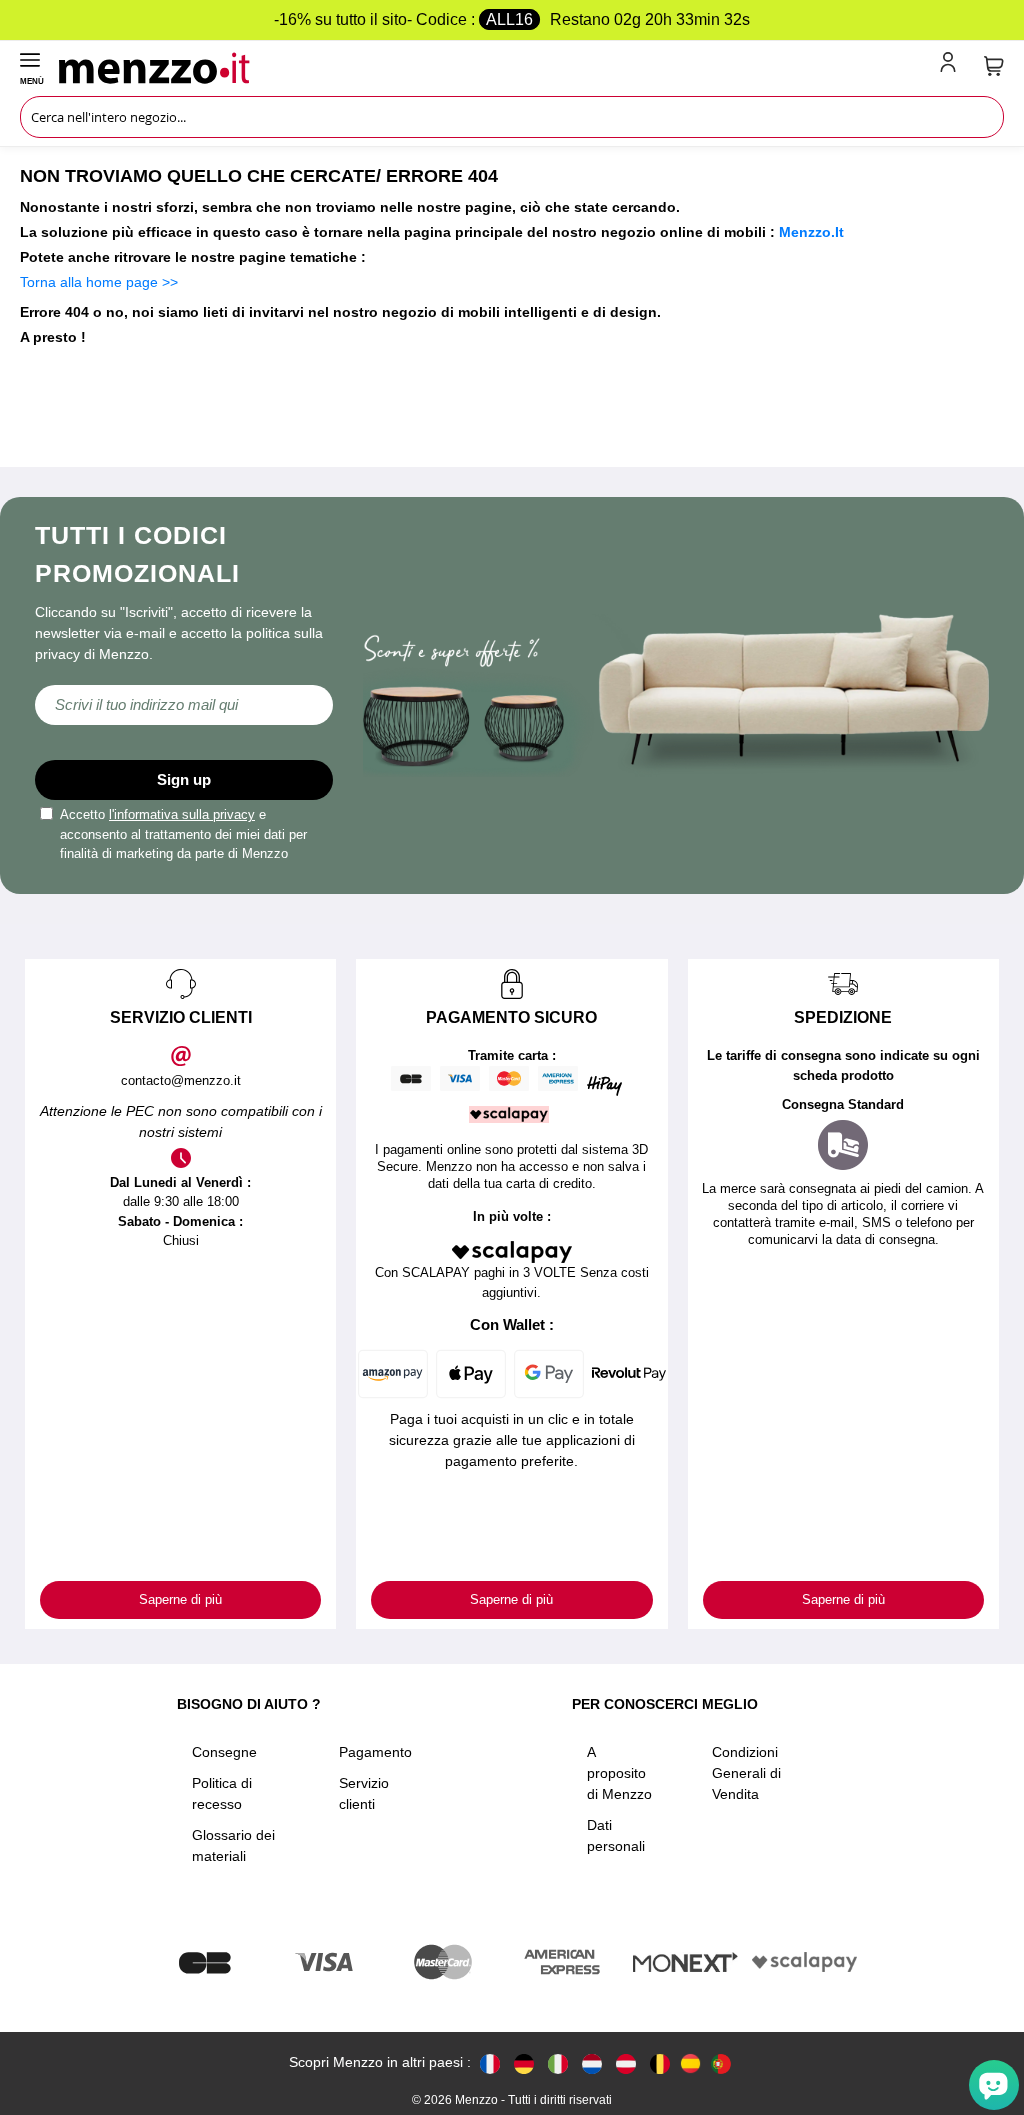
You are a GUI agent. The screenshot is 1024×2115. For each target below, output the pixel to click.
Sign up (184, 779)
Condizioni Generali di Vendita (746, 1773)
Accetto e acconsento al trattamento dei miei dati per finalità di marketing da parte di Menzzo (183, 834)
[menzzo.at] (626, 2062)
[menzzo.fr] (490, 2062)
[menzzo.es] (690, 2063)
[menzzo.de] (524, 2062)
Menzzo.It (811, 232)
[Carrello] (994, 66)
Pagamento (375, 1752)
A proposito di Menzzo (619, 1773)
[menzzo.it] (558, 2062)
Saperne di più (180, 1599)
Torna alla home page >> (99, 282)
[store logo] (495, 66)
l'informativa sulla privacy (182, 814)
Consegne (224, 1752)
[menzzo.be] (660, 2062)
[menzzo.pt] (721, 2062)
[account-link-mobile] (952, 66)
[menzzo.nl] (592, 2062)
